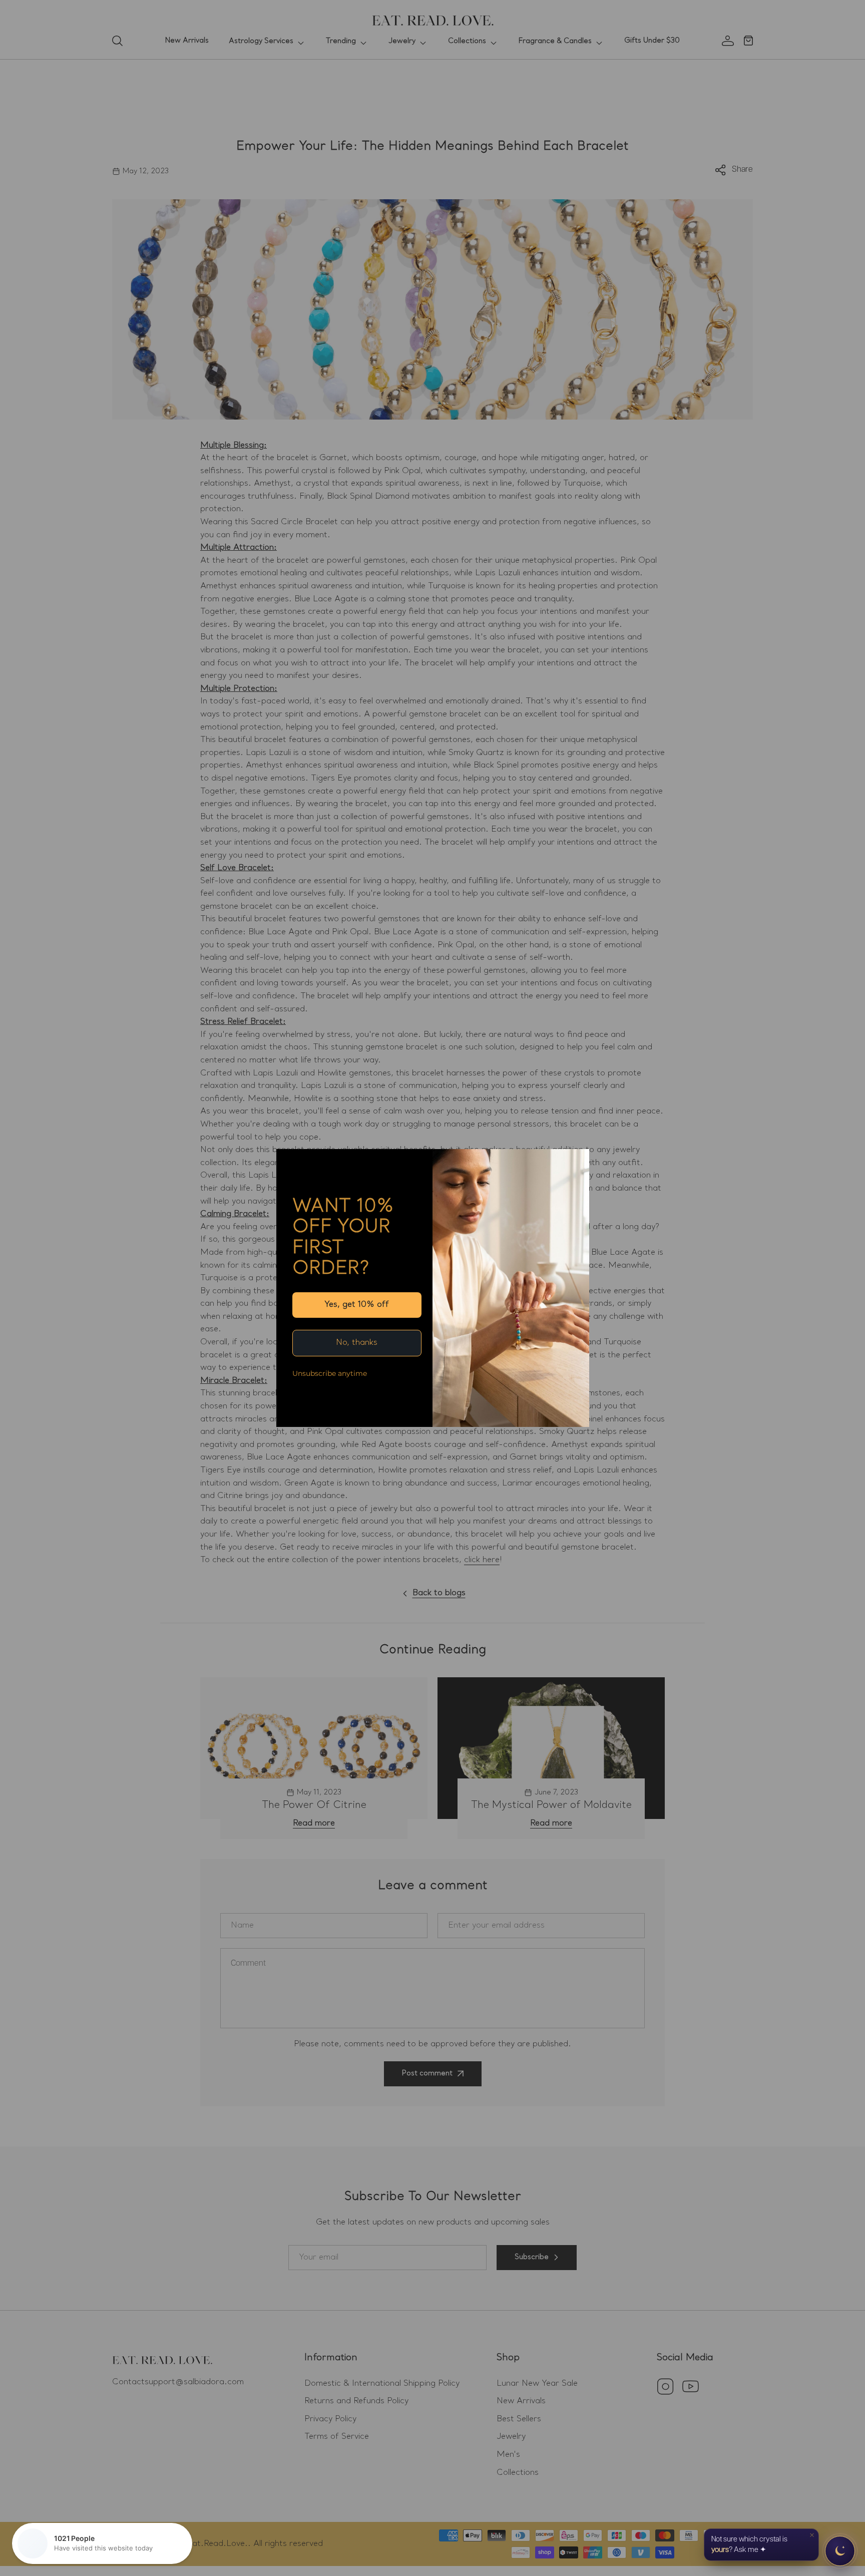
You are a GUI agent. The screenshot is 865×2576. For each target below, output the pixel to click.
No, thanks (357, 1343)
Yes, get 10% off (357, 1305)
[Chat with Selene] (840, 2551)
